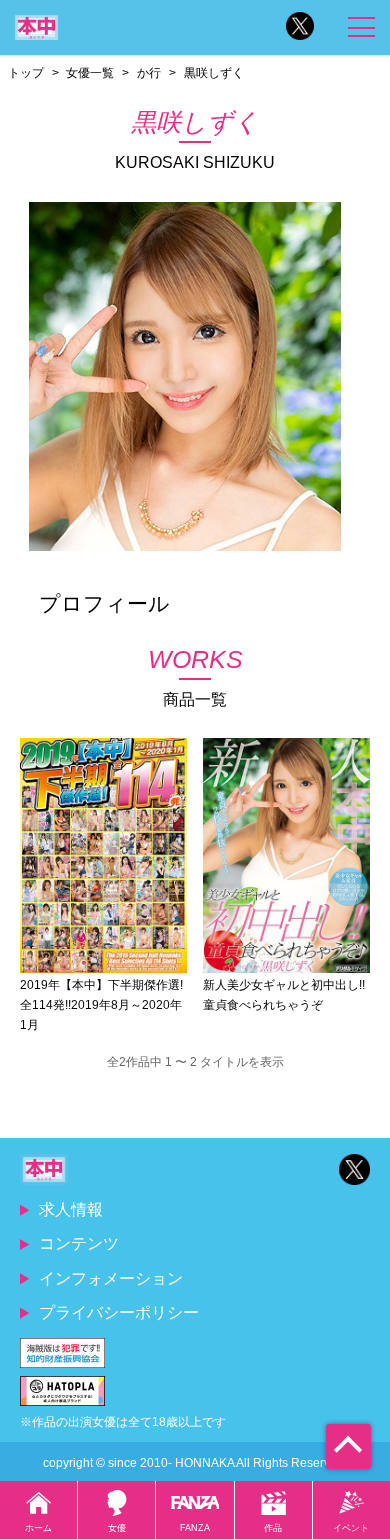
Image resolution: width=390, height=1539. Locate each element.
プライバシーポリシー (119, 1312)
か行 (149, 72)
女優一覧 (90, 72)
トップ (26, 72)
